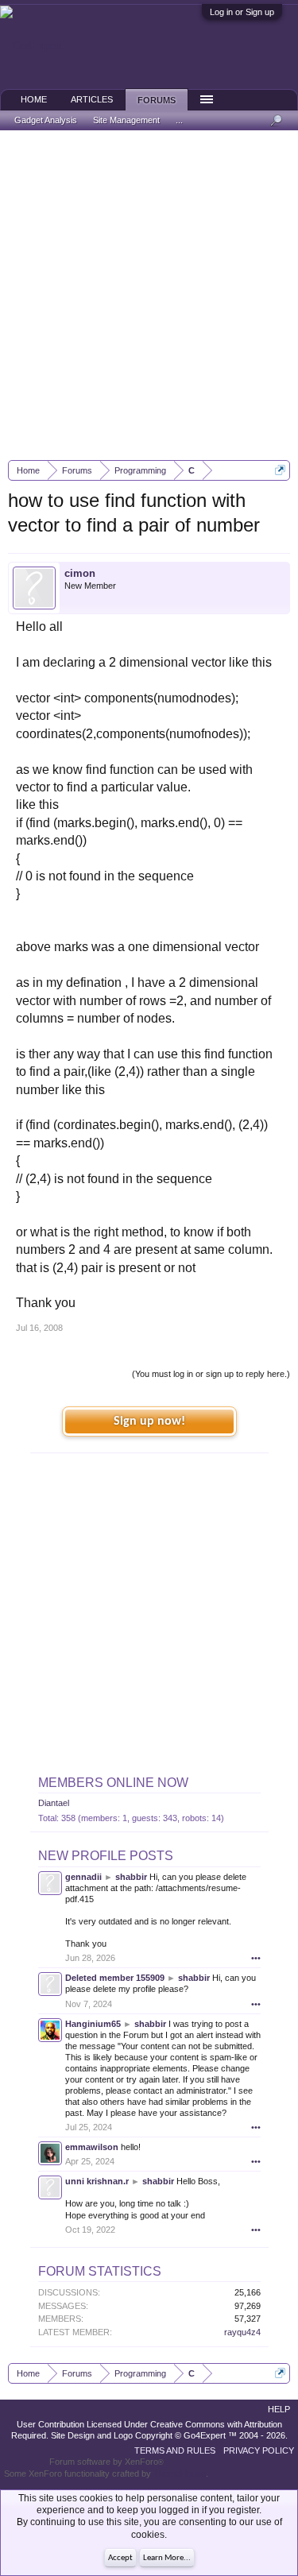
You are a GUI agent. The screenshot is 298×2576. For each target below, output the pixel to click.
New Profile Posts (106, 1856)
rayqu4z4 (242, 2332)
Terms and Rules (175, 2450)
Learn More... (167, 2558)
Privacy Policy (259, 2450)
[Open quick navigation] (280, 470)
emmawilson (92, 2147)
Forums (157, 100)
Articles (92, 99)
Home (34, 99)
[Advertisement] (149, 295)
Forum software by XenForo (106, 2462)
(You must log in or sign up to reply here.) (211, 1374)
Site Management (126, 120)
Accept (120, 2558)
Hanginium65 (93, 2024)
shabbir (131, 1877)
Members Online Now (113, 1783)
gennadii (83, 1877)
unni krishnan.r (97, 2181)
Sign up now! (149, 1421)
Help (279, 2409)
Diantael (54, 1803)
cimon (80, 573)
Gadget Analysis (46, 120)
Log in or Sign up (242, 12)
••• (256, 1958)
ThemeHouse (180, 2474)
